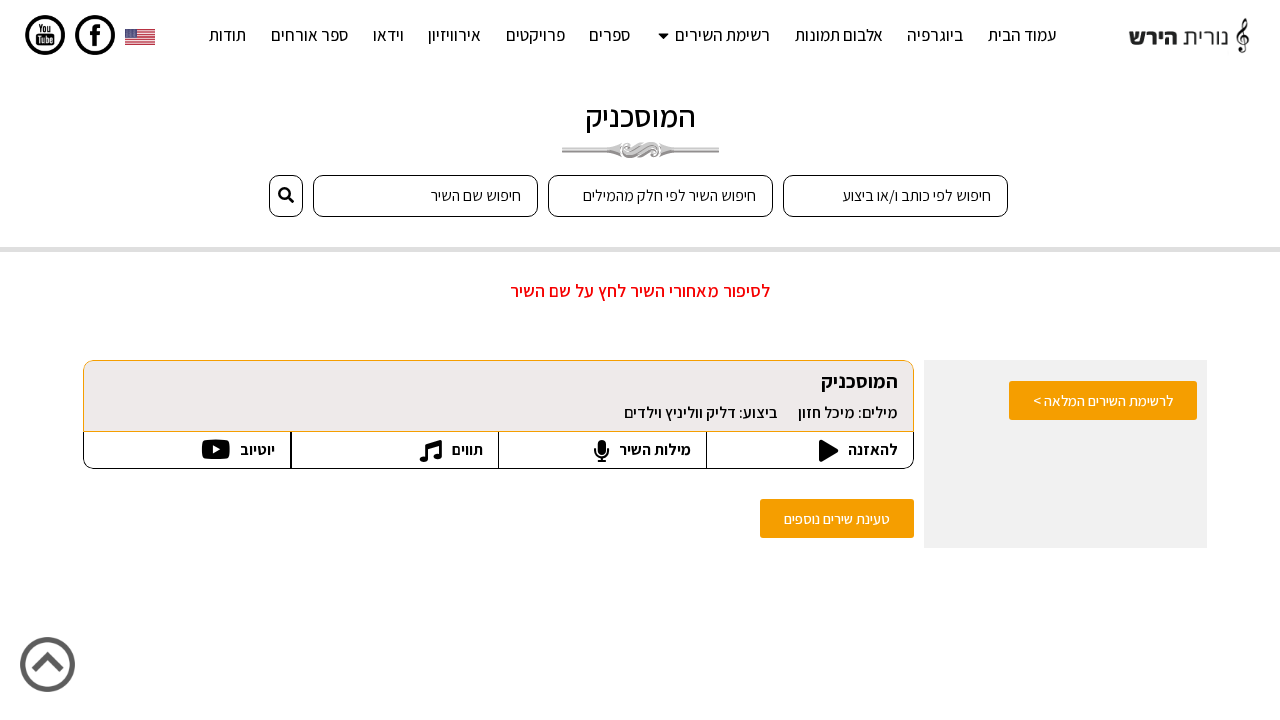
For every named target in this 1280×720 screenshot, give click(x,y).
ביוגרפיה (935, 35)
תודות (227, 35)
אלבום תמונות (839, 35)
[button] (837, 518)
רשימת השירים (722, 35)
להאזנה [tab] (871, 449)
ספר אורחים (309, 35)
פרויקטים (535, 35)
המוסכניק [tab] (761, 395)
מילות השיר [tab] (653, 449)
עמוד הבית (1022, 35)
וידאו (388, 35)
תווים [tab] (466, 449)
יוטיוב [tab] (256, 449)
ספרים (609, 35)
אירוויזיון (454, 35)
